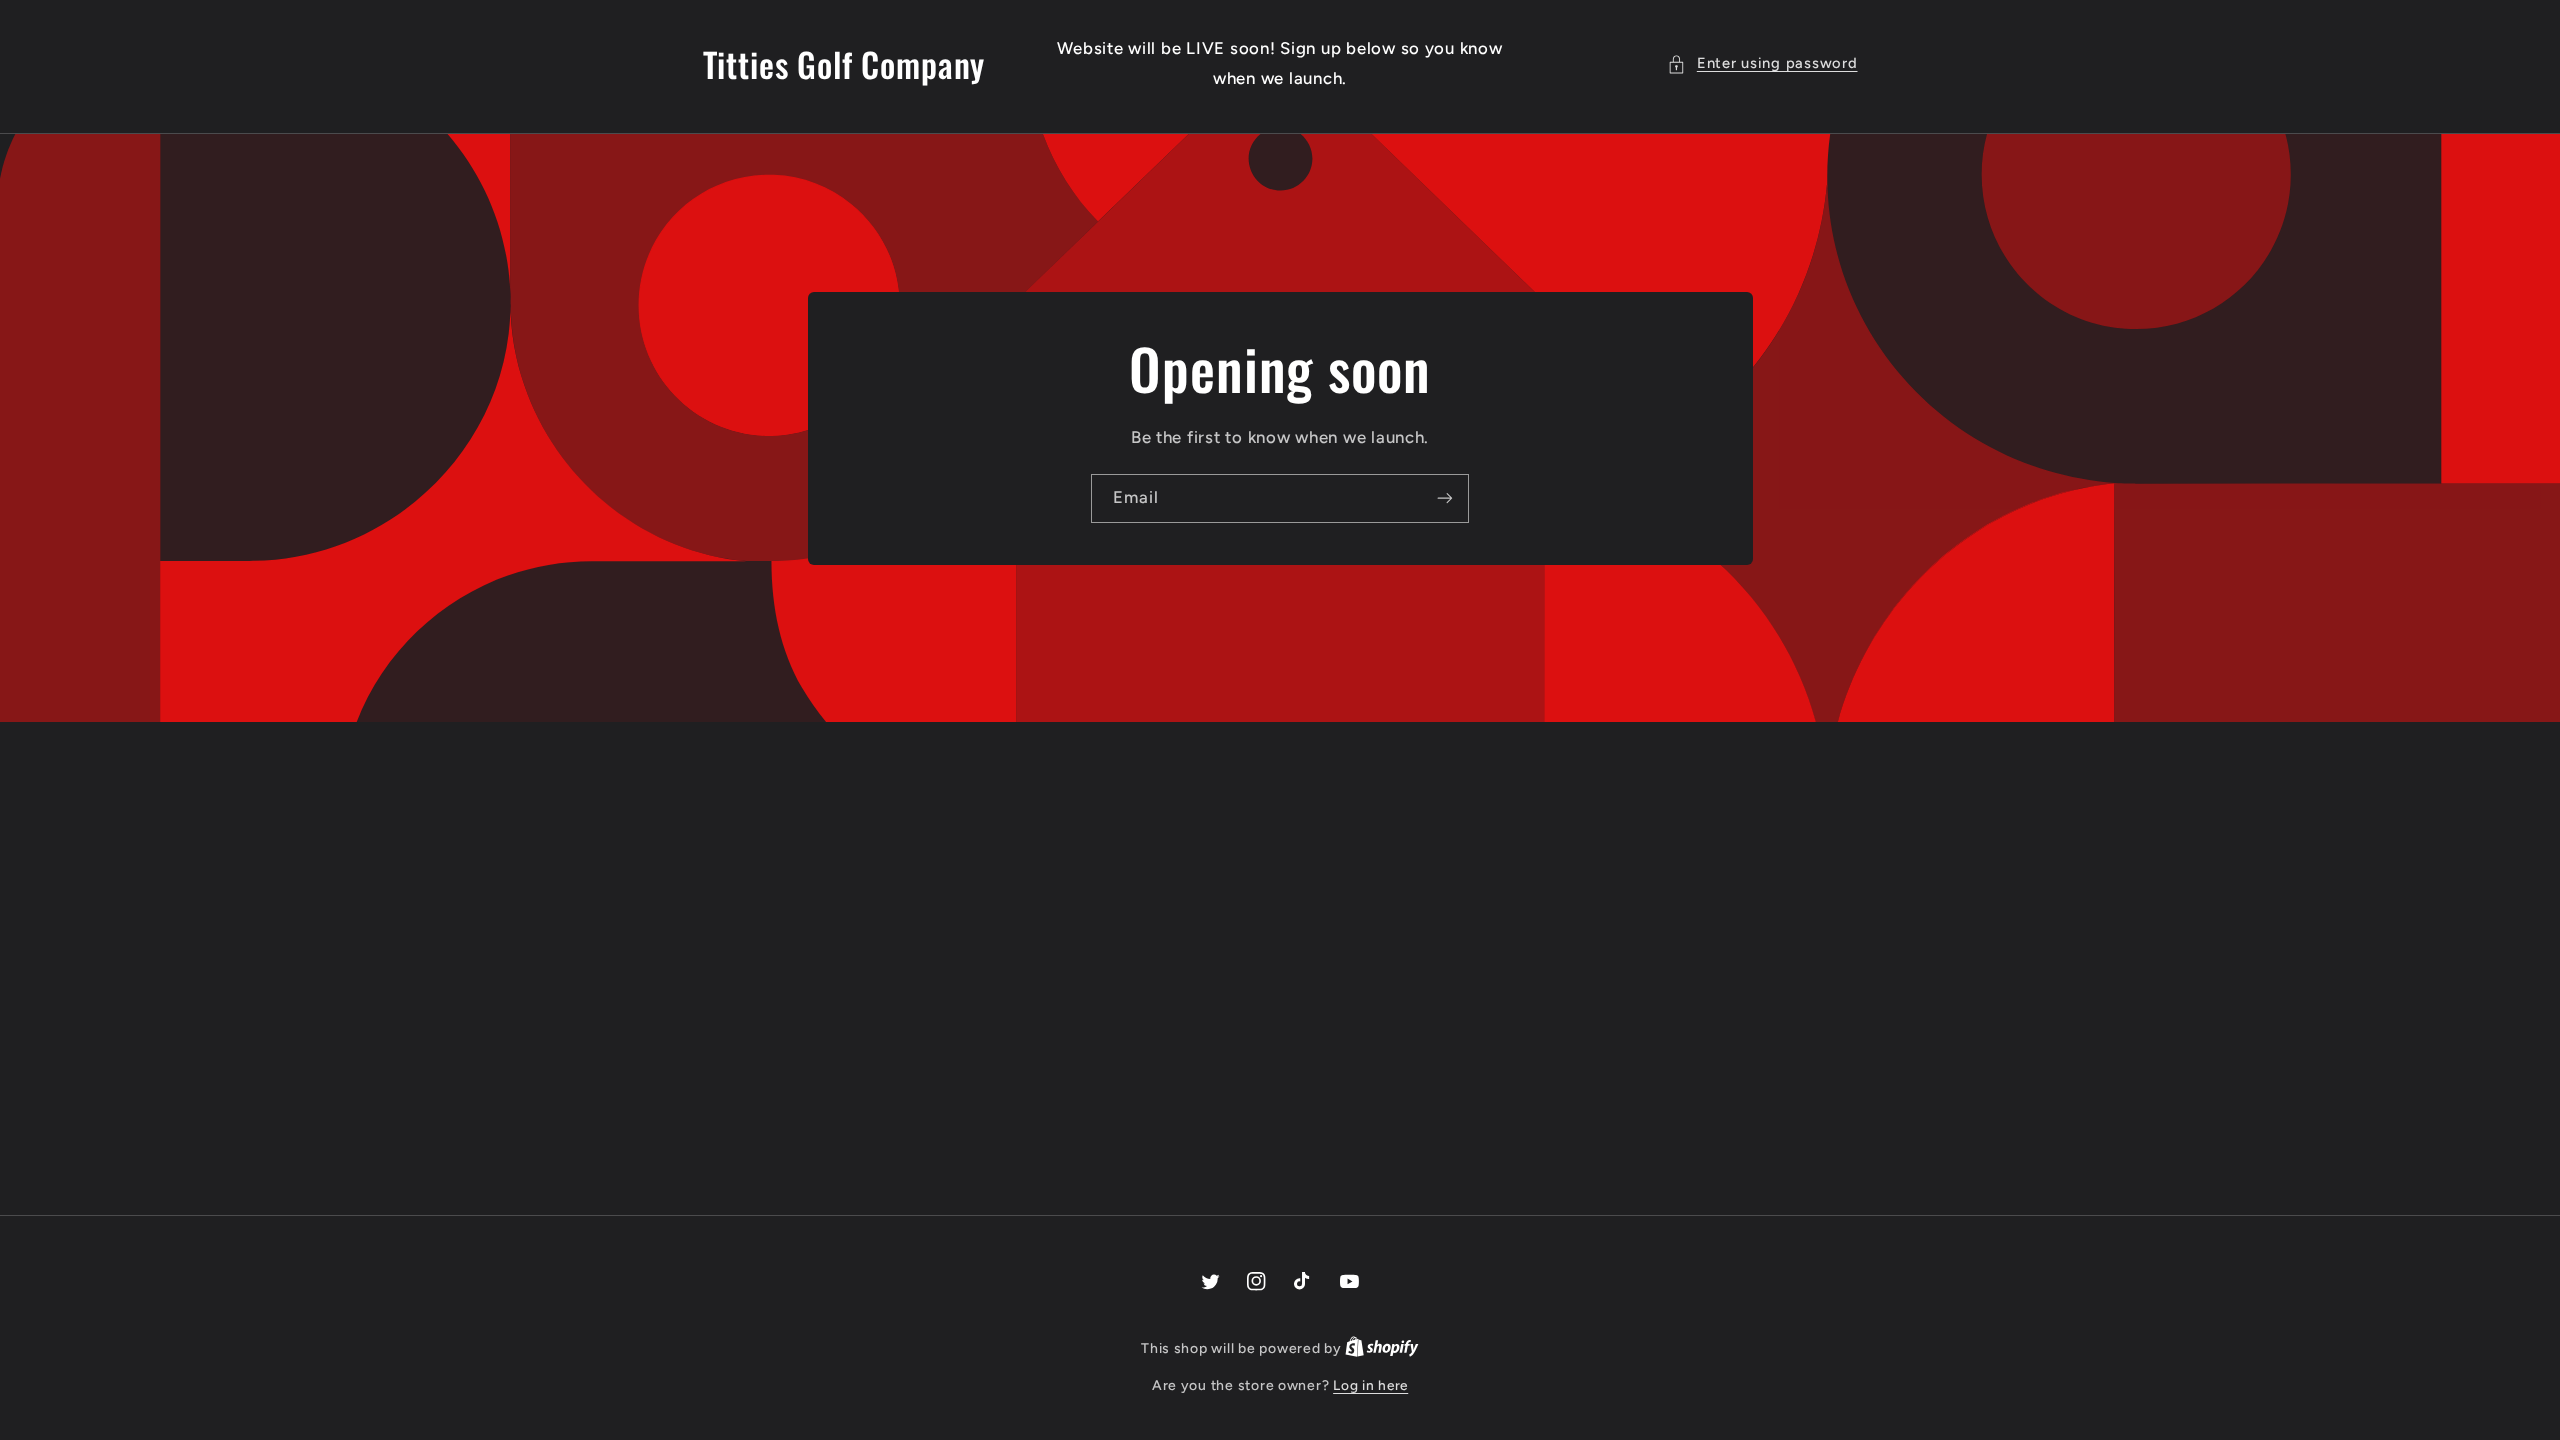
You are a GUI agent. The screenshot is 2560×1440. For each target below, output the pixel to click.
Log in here (1370, 1385)
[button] (1762, 64)
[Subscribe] (1445, 498)
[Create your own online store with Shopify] (1382, 1348)
